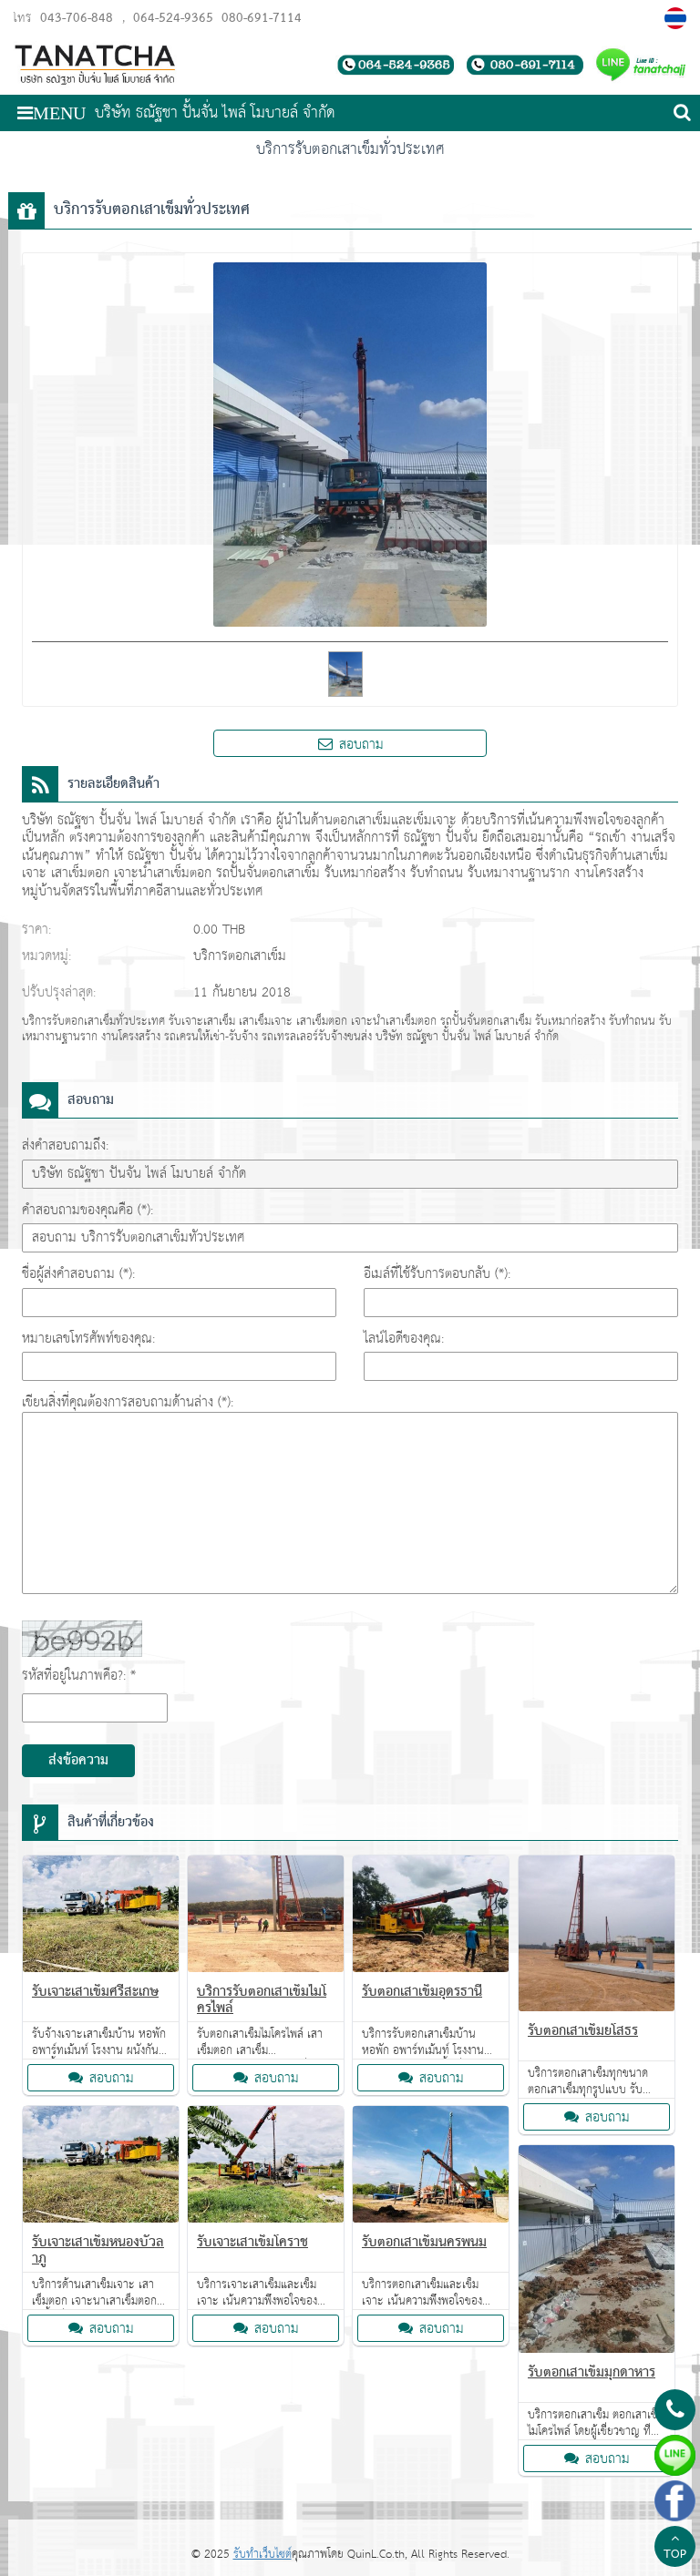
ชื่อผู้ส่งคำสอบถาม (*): (78, 1274)
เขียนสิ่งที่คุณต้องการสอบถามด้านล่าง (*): (128, 1402)
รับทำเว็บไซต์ (262, 2555)
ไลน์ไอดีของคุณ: (404, 1339)
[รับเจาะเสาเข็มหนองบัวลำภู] (101, 2168)
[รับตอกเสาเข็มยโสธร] (597, 1937)
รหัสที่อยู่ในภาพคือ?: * (79, 1676)
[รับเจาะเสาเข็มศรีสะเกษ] (101, 1917)
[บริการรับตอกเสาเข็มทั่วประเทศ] (678, 18)
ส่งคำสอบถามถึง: (65, 1145)
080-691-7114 (260, 19)
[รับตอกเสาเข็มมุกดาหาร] (597, 2253)
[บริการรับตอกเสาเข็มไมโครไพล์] (266, 1917)
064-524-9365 (173, 19)
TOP (675, 2555)
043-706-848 (77, 19)
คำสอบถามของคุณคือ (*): (87, 1210)
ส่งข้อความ (78, 1761)
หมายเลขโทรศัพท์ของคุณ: (88, 1339)
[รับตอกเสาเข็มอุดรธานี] (431, 1917)
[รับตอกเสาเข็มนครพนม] (431, 2168)
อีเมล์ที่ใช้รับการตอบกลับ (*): (437, 1274)
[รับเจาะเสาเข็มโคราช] (266, 2168)
